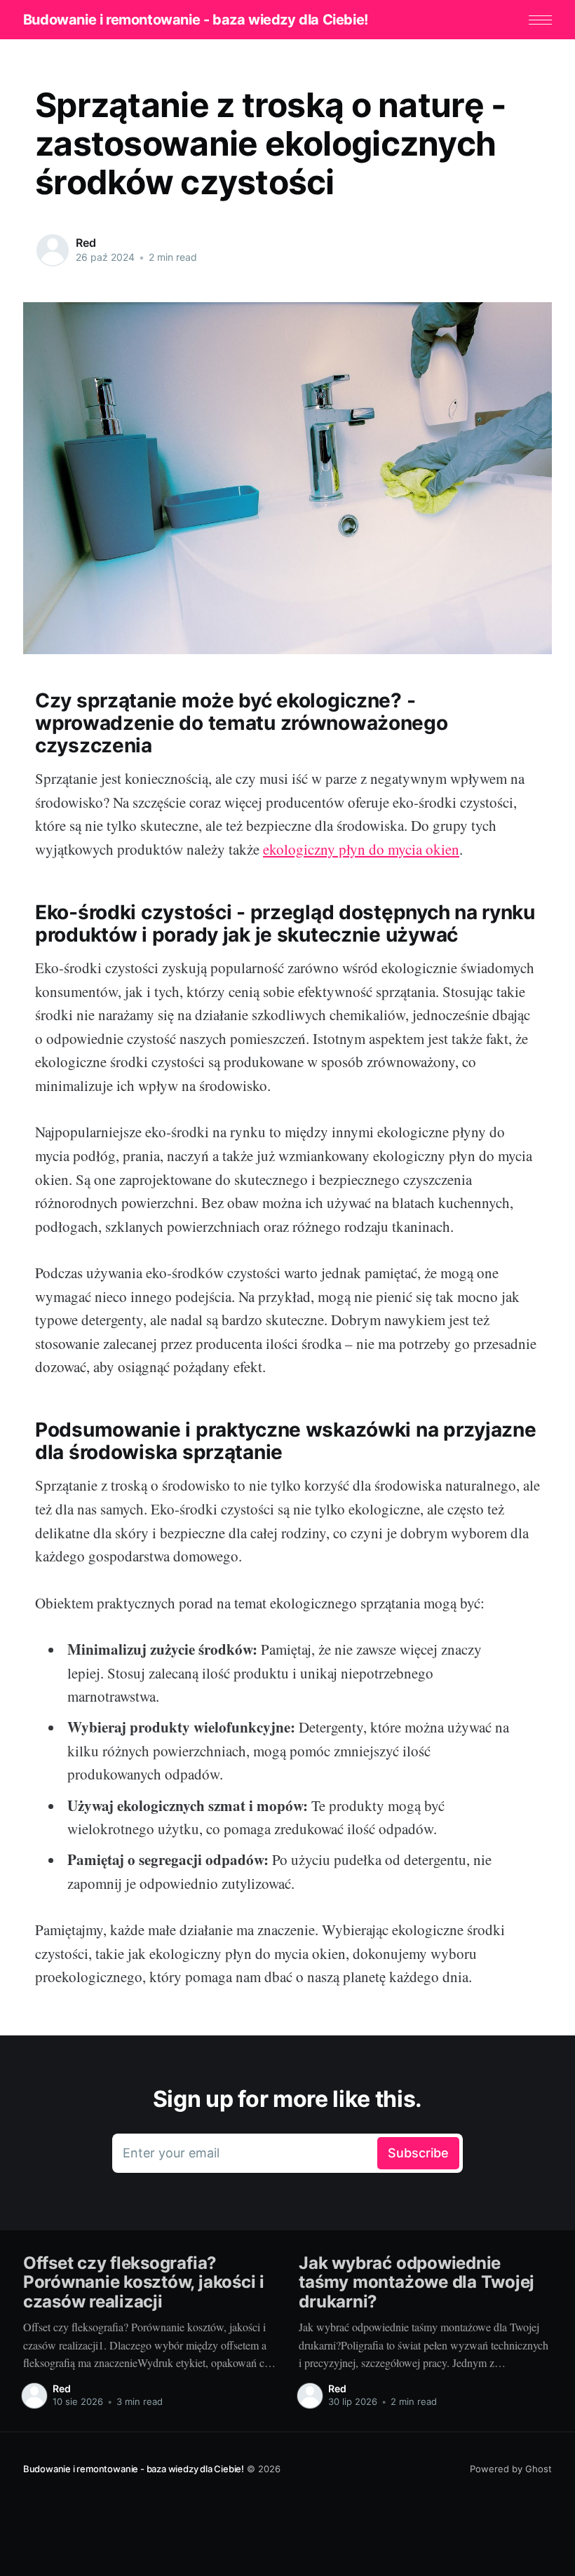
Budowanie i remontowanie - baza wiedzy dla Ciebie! (196, 20)
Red (86, 243)
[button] (540, 20)
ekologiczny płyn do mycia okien (361, 849)
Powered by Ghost (511, 2469)
